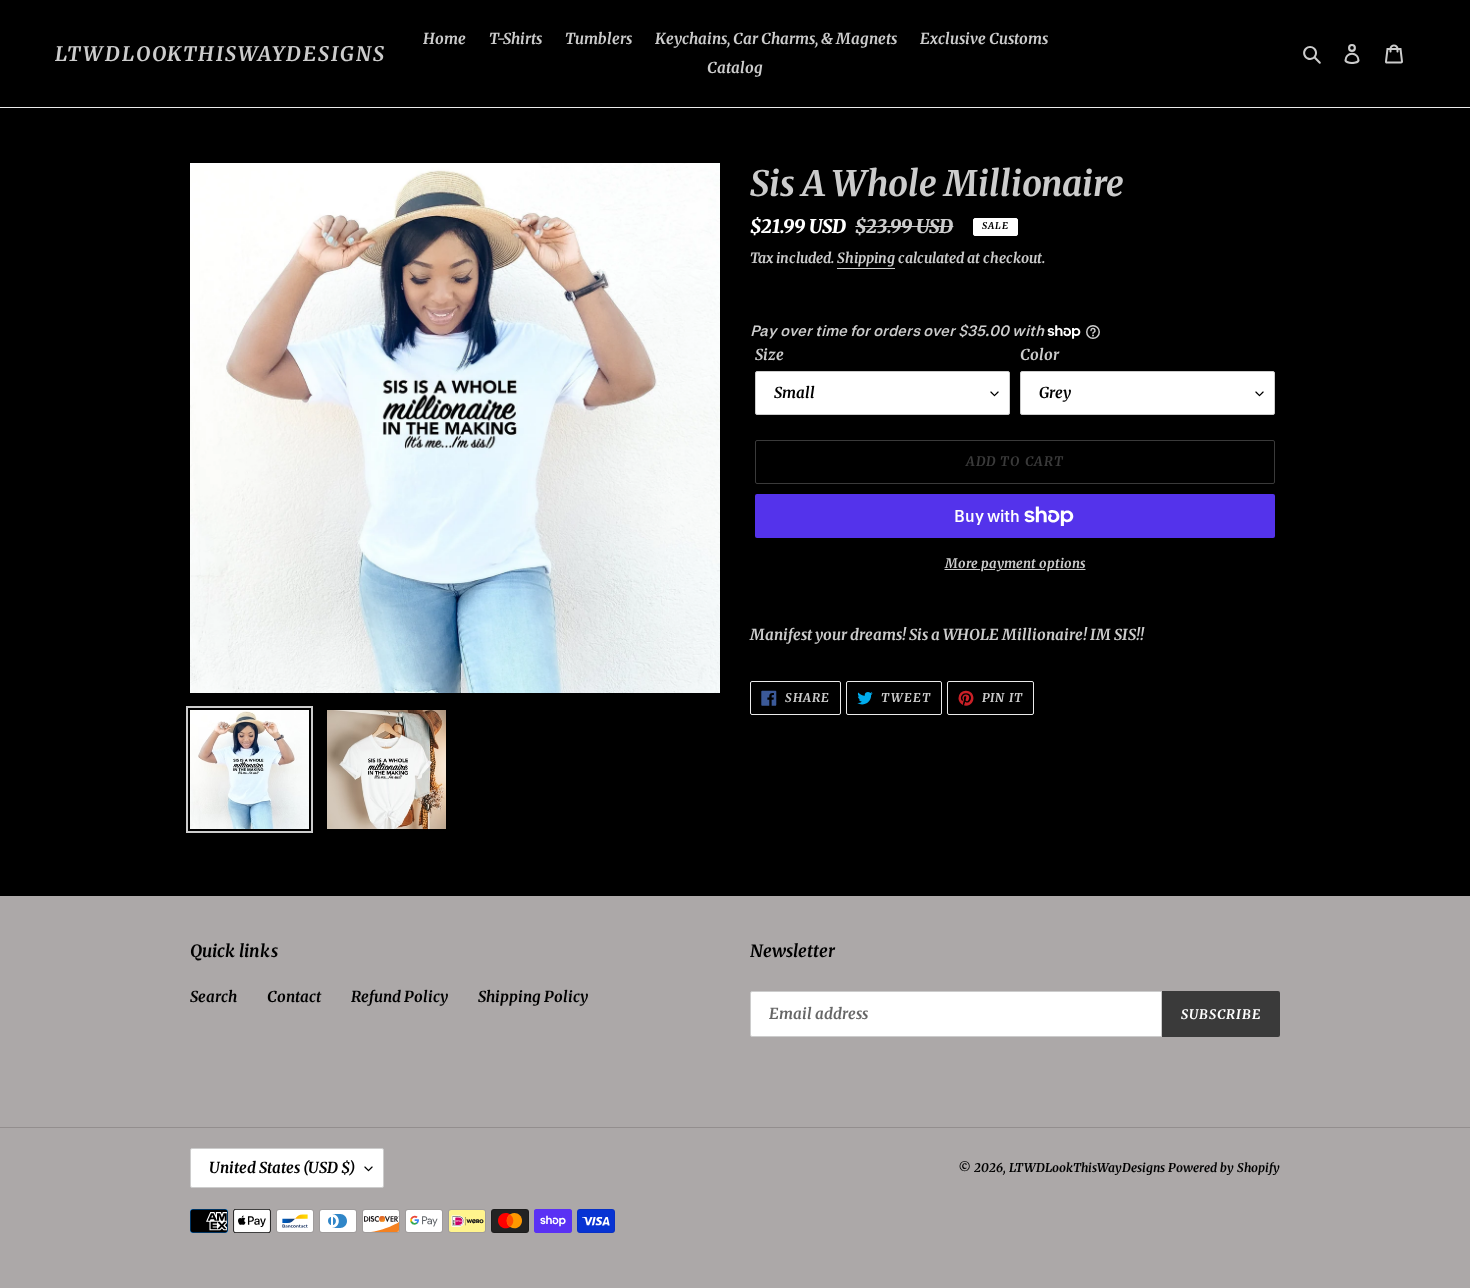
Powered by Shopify (1224, 1167)
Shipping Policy (533, 996)
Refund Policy (399, 996)
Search (213, 996)
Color (1039, 354)
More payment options (1015, 563)
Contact (294, 996)
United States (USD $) (282, 1167)
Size (769, 354)
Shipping (866, 258)
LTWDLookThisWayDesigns (220, 54)
